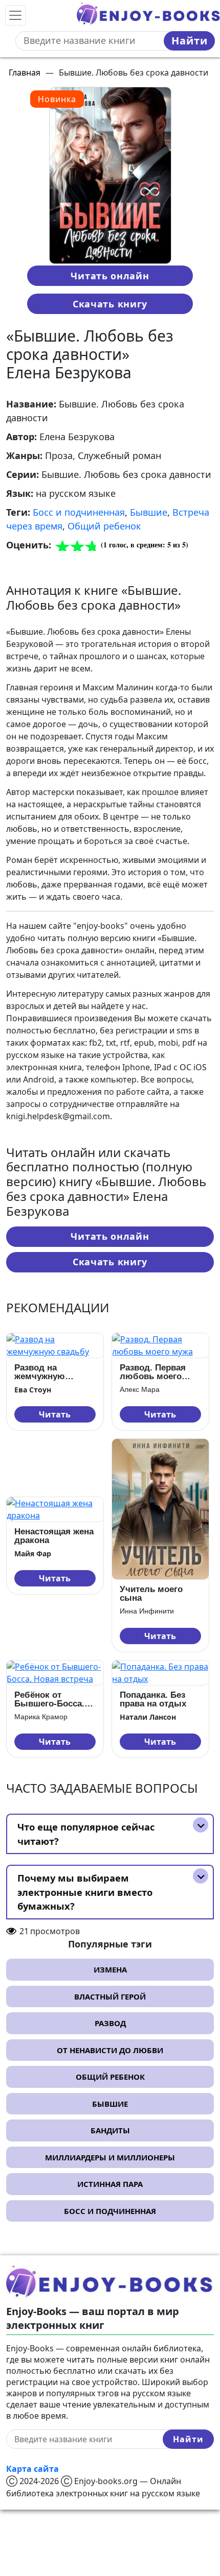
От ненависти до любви (110, 2050)
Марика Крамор (41, 1717)
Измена (110, 1969)
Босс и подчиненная (79, 512)
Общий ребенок (104, 526)
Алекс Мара (140, 1389)
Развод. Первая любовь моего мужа (153, 1372)
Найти (190, 41)
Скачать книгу (110, 304)
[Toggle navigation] (15, 15)
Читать (55, 1414)
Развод (110, 2023)
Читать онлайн (110, 276)
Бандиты (110, 2130)
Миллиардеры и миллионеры (110, 2157)
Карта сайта (32, 2469)
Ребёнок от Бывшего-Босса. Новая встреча (49, 1699)
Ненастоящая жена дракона (54, 1536)
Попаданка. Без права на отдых (153, 1699)
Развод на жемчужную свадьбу (40, 1372)
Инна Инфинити (147, 1611)
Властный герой (110, 1996)
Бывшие (149, 512)
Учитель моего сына (151, 1594)
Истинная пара (110, 2184)
